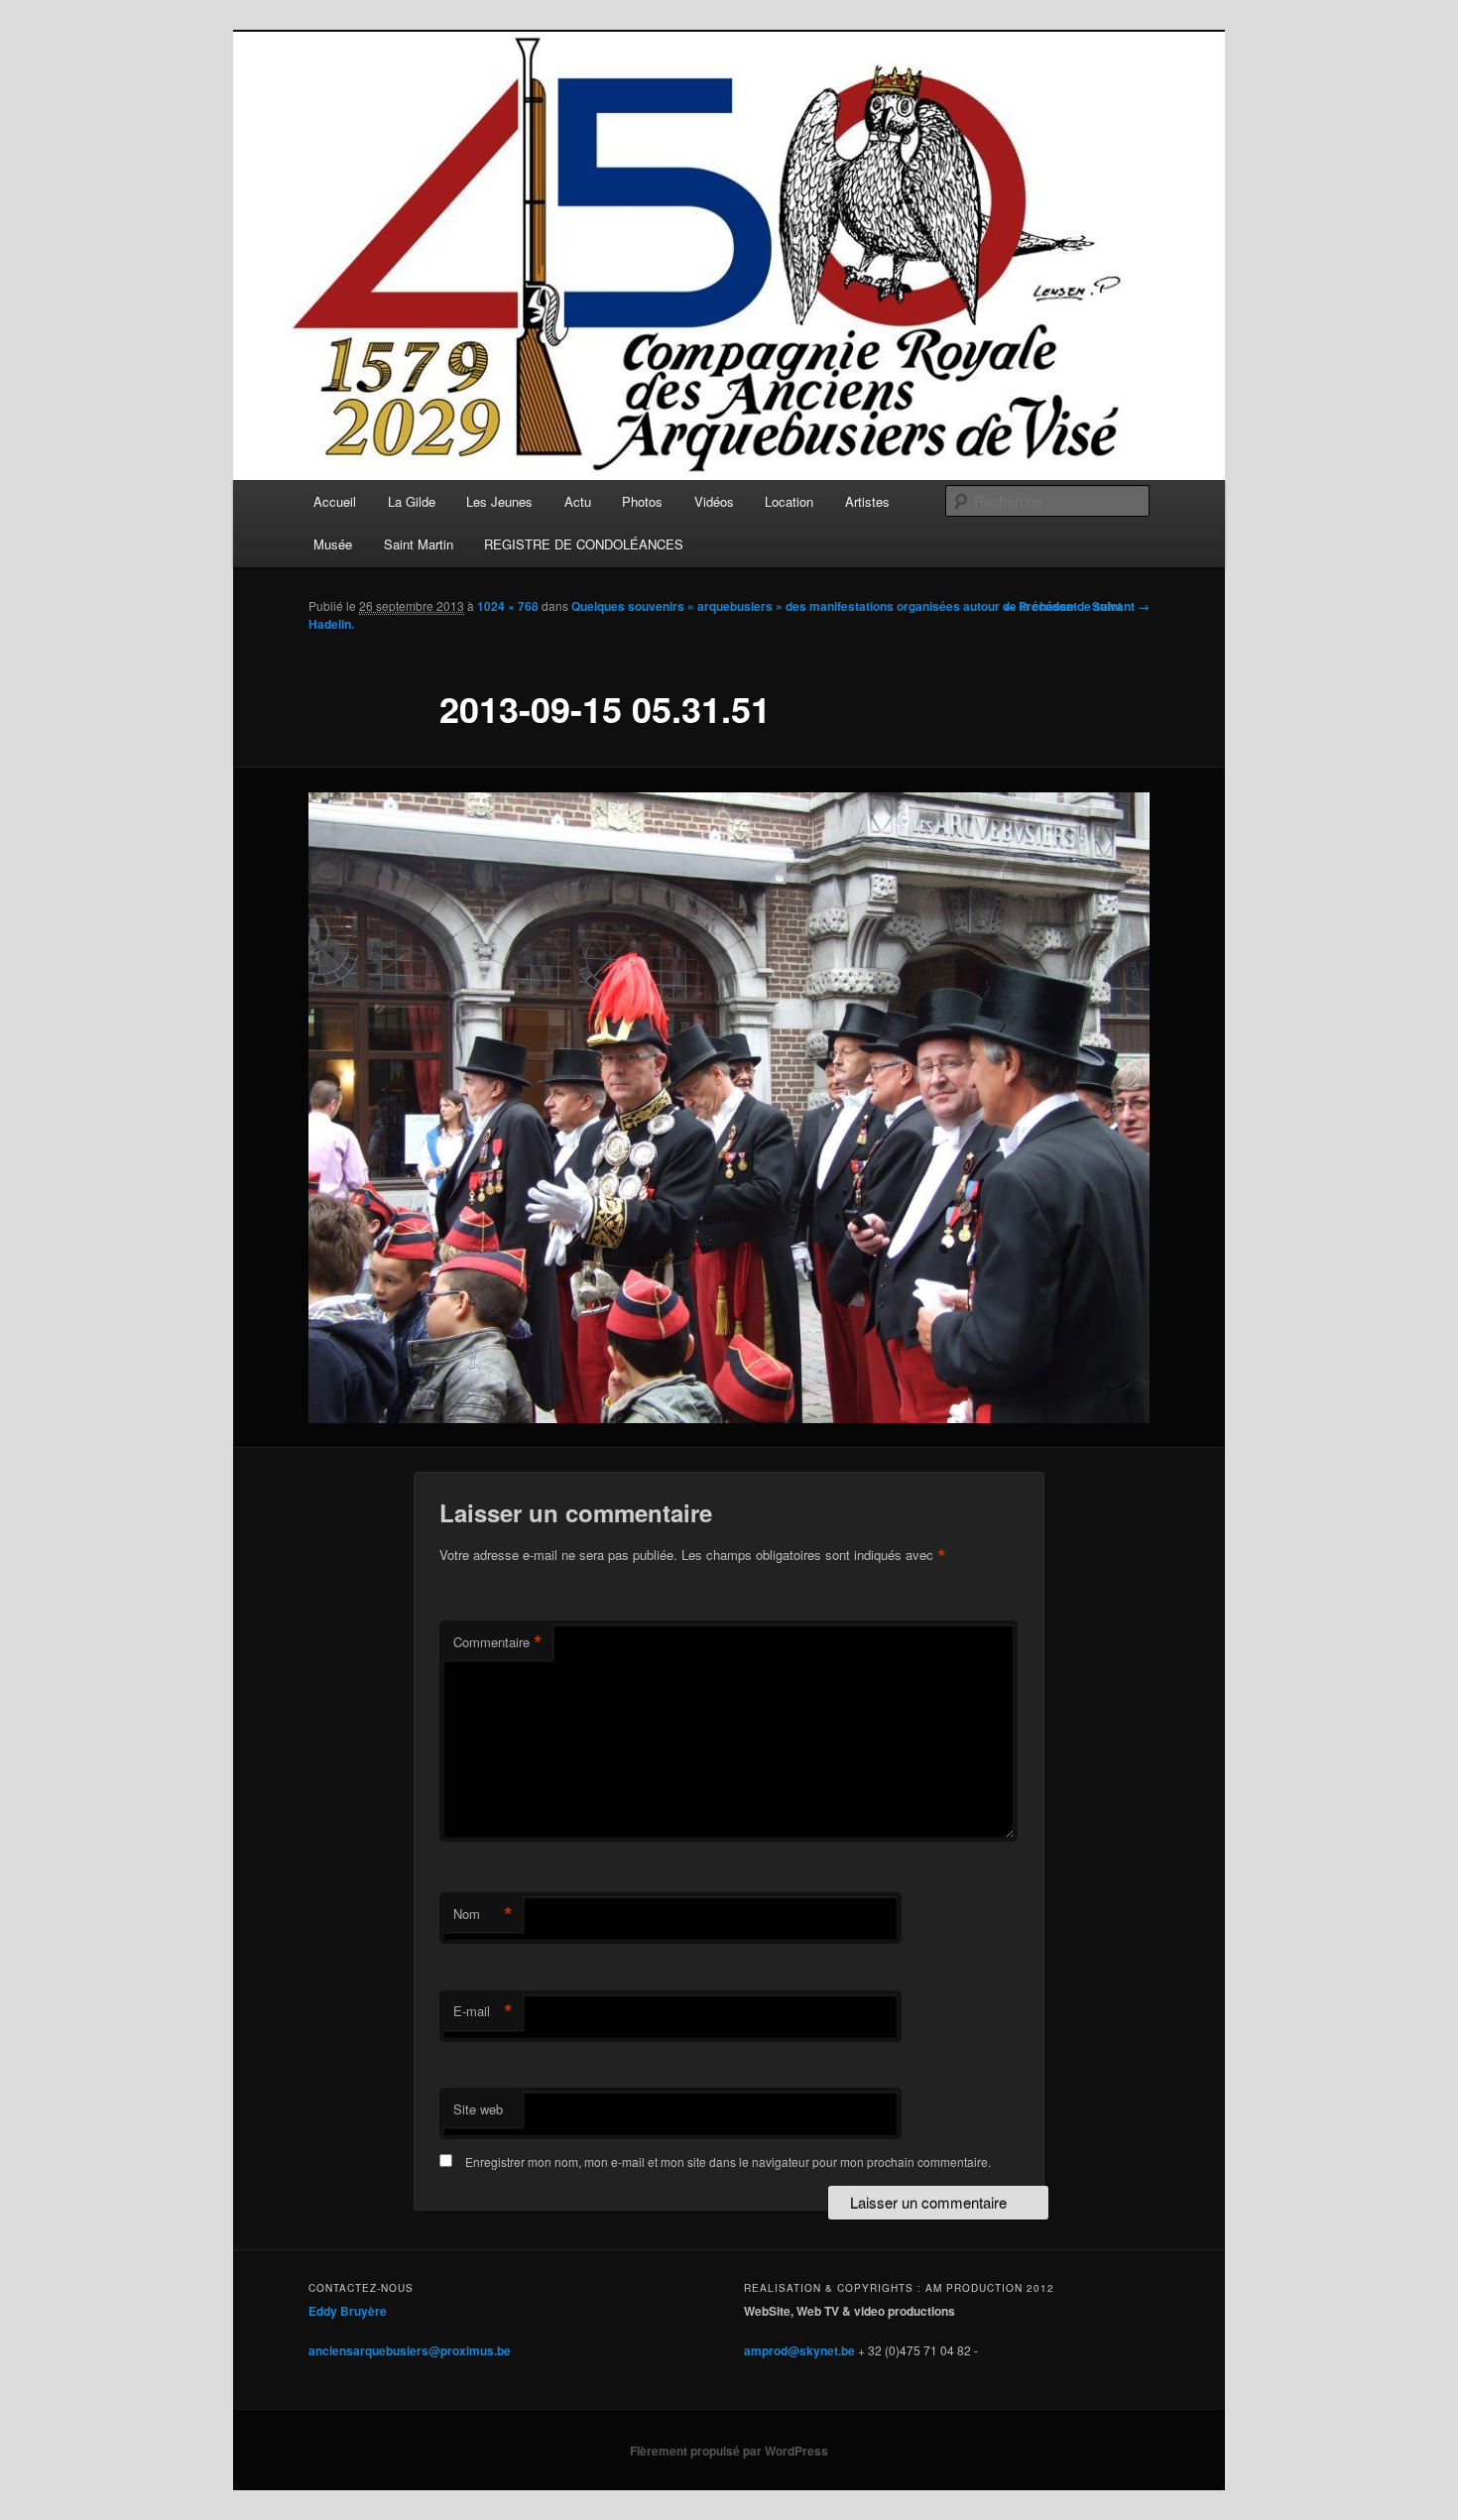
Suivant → (1121, 606)
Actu (578, 501)
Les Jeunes (499, 501)
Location (789, 501)
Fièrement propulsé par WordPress (729, 2451)
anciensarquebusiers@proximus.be (410, 2350)
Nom (483, 1914)
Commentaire (498, 1642)
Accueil (335, 501)
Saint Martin (419, 544)
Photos (642, 501)
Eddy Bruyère (348, 2311)
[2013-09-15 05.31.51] (729, 1108)
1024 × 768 (508, 606)
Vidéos (714, 501)
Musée (333, 544)
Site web (478, 2109)
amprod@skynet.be (799, 2350)
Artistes (867, 501)
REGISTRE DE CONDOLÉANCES (584, 544)
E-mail (483, 2011)
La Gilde (412, 501)
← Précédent (1040, 606)
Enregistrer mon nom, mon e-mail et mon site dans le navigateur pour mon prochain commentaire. (728, 2161)
